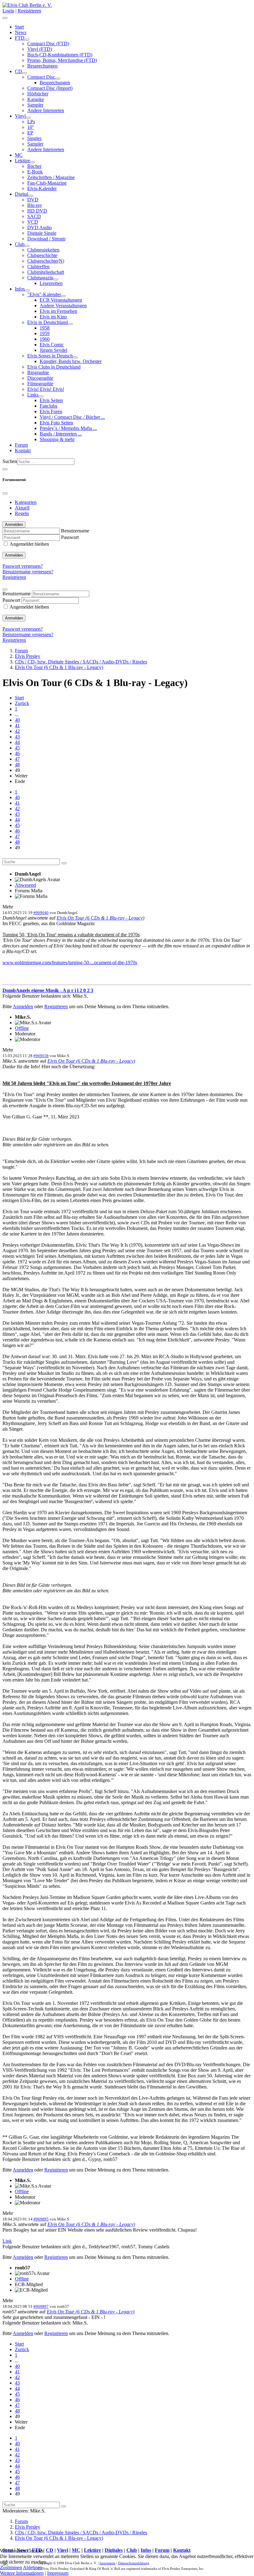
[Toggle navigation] (5, 469)
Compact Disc (41, 77)
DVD (33, 200)
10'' (31, 127)
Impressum (58, 2573)
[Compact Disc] (58, 79)
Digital (22, 194)
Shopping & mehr (57, 439)
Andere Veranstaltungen (63, 306)
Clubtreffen (38, 267)
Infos (20, 289)
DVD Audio (39, 227)
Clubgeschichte (42, 255)
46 (17, 753)
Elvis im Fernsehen (58, 311)
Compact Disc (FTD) (48, 44)
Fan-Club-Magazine (47, 183)
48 (17, 765)
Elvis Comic (52, 345)
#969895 (41, 2219)
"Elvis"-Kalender (44, 294)
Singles (34, 138)
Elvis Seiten (51, 400)
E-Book (35, 172)
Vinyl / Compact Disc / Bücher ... (72, 417)
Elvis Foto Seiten (56, 423)
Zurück (22, 703)
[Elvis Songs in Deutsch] (75, 357)
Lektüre (22, 161)
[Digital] (31, 196)
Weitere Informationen (22, 2573)
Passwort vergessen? (23, 566)
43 (17, 737)
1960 (45, 339)
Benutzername (75, 531)
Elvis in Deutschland (48, 322)
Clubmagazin (40, 278)
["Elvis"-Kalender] (63, 296)
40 (17, 720)
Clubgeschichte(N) (46, 261)
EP (30, 133)
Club (20, 244)
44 (17, 742)
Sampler (35, 105)
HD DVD (37, 211)
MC (19, 155)
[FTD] (27, 40)
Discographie (40, 378)
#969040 (41, 913)
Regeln (22, 513)
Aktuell (22, 508)
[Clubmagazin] (56, 279)
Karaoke (36, 99)
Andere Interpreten (46, 110)
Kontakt (23, 450)
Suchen (10, 461)
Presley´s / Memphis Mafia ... (68, 428)
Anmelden (14, 555)
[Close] (5, 493)
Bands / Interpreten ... (61, 434)
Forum (21, 445)
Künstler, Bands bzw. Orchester (71, 361)
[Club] (27, 246)
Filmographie (40, 384)
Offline (22, 1028)
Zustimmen (11, 2567)
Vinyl (20, 116)
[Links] (41, 396)
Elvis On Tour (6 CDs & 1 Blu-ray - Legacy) (101, 918)
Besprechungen (42, 66)
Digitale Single (42, 233)
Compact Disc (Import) (50, 88)
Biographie (38, 372)
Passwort (70, 537)
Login (8, 11)
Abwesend (25, 885)
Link (7, 2241)
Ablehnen (33, 2567)
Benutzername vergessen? (28, 572)
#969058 (41, 1056)
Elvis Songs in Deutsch (50, 356)
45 (17, 748)
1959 (45, 333)
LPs (31, 122)
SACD (34, 216)
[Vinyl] (28, 118)
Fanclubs (48, 406)
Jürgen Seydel (53, 350)
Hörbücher (38, 94)
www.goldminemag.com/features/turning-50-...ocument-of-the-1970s (70, 962)
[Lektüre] (33, 162)
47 (17, 759)
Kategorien (26, 502)
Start (19, 27)
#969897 (41, 2306)
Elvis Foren (51, 411)
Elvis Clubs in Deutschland (54, 367)
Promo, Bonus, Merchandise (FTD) (62, 60)
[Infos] (27, 291)
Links (33, 395)
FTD (20, 38)
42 (17, 731)
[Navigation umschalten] (5, 18)
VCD (33, 222)
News (21, 32)
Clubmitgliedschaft (46, 272)
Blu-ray (35, 205)
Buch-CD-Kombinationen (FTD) (60, 55)
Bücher (34, 166)
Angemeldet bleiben (29, 544)
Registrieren (29, 11)
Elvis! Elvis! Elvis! (46, 389)
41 (17, 726)
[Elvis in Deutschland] (70, 324)
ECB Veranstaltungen (61, 300)
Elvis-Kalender (42, 188)
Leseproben (51, 283)
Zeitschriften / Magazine (51, 177)
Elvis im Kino (53, 317)
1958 (45, 328)
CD (18, 71)
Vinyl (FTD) (40, 49)
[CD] (24, 73)
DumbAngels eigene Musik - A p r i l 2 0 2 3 (48, 990)
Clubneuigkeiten (43, 250)
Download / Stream (46, 239)
